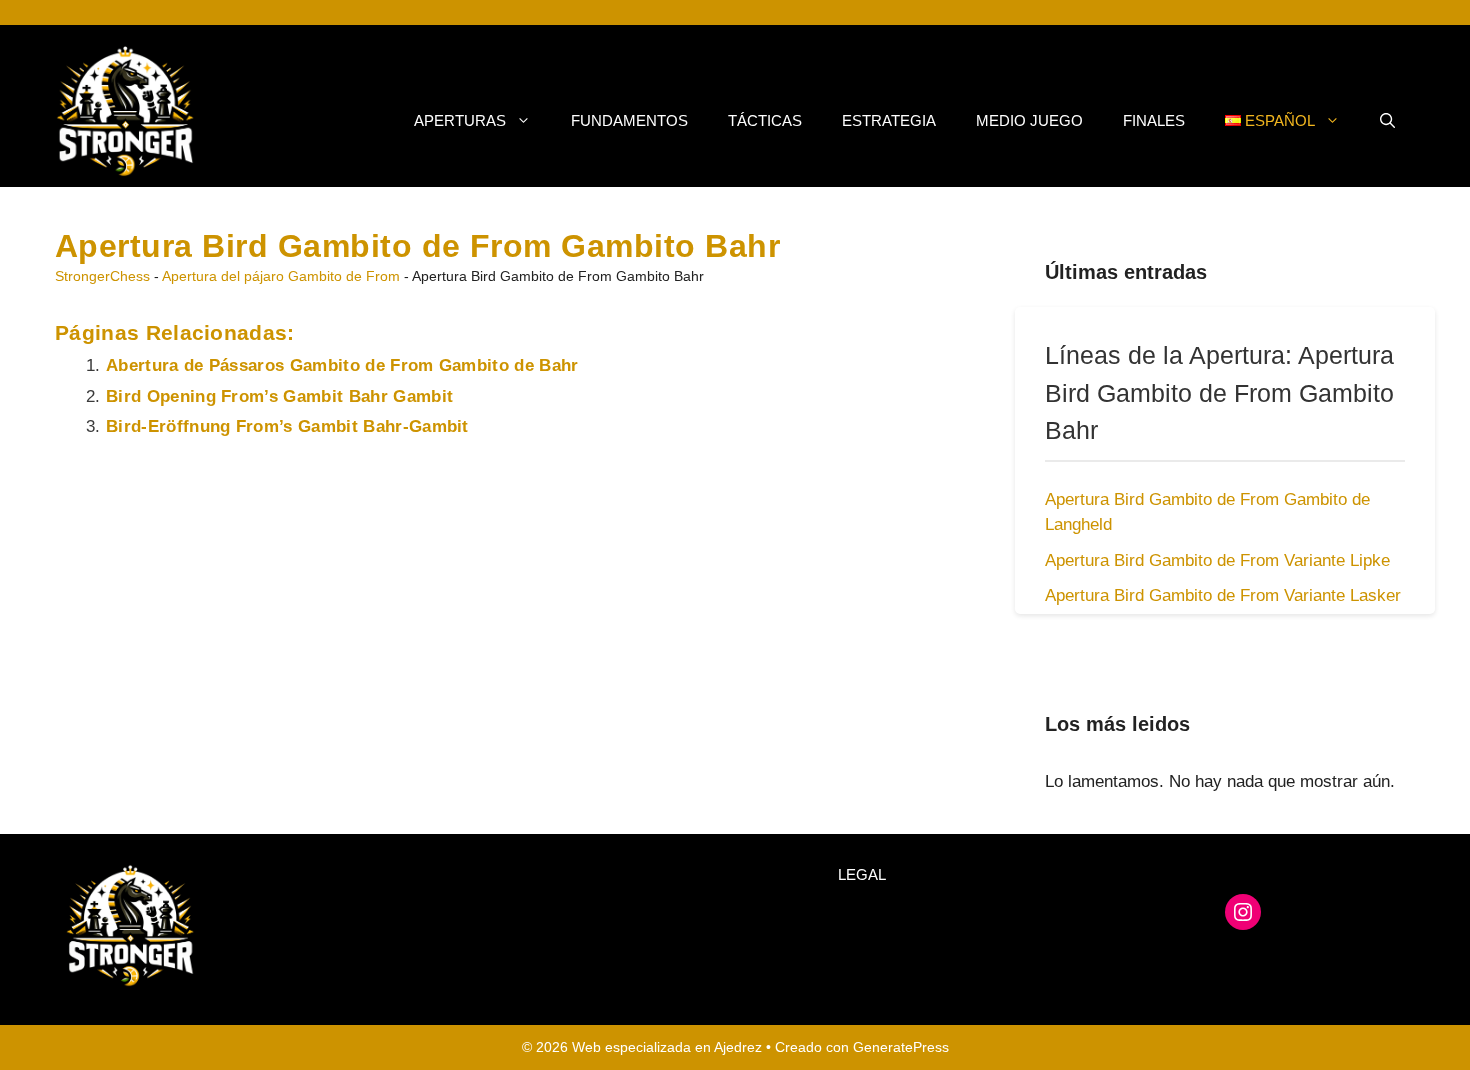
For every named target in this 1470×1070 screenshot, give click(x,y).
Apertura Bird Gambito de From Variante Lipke (1217, 560)
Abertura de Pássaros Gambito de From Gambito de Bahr (342, 365)
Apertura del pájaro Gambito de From (281, 276)
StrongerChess (102, 276)
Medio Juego (1029, 120)
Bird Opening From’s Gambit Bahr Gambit (279, 396)
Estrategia (889, 120)
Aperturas (460, 120)
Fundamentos (629, 120)
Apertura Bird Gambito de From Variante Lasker (1223, 595)
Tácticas (765, 120)
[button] (1387, 121)
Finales (1154, 120)
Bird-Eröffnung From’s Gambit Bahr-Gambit (287, 426)
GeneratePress (901, 1047)
